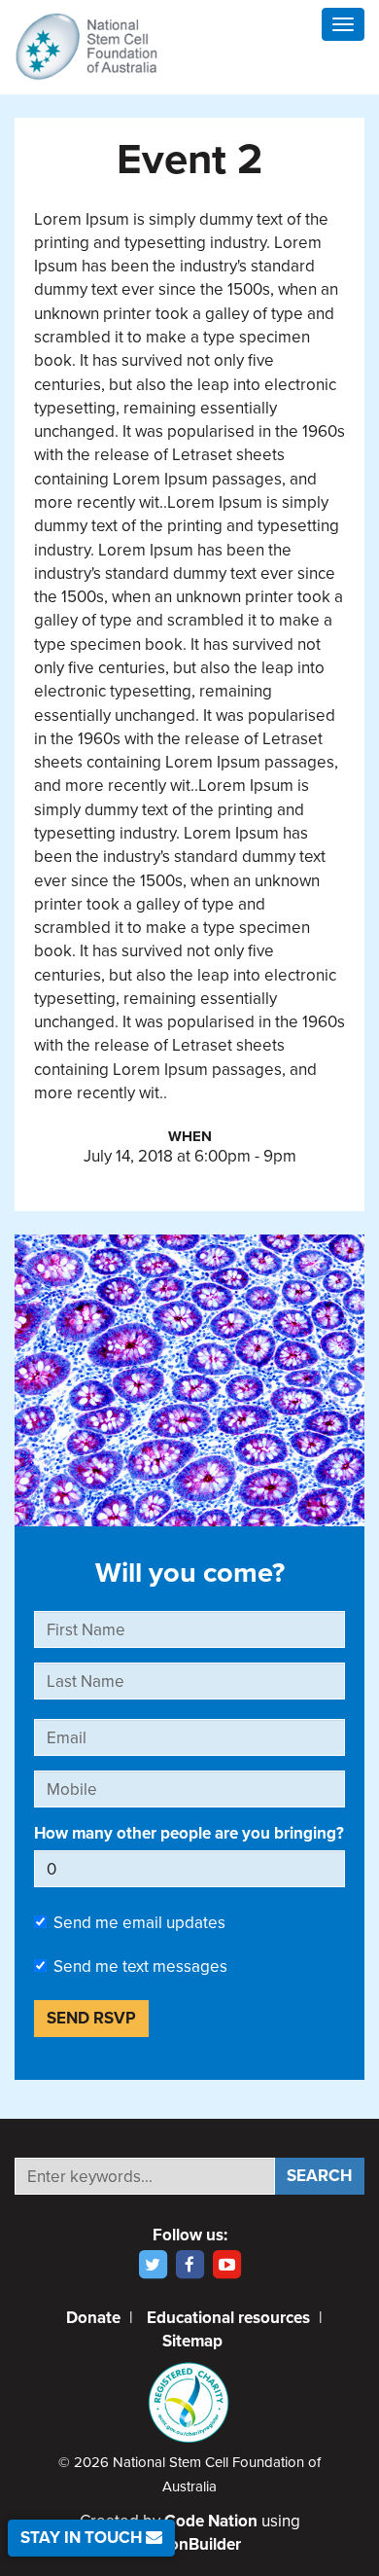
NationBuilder (190, 2544)
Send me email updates (139, 1923)
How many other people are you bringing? (189, 1833)
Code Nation (211, 2521)
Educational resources (228, 2318)
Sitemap (192, 2341)
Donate (93, 2318)
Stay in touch (83, 2538)
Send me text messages (140, 1967)
